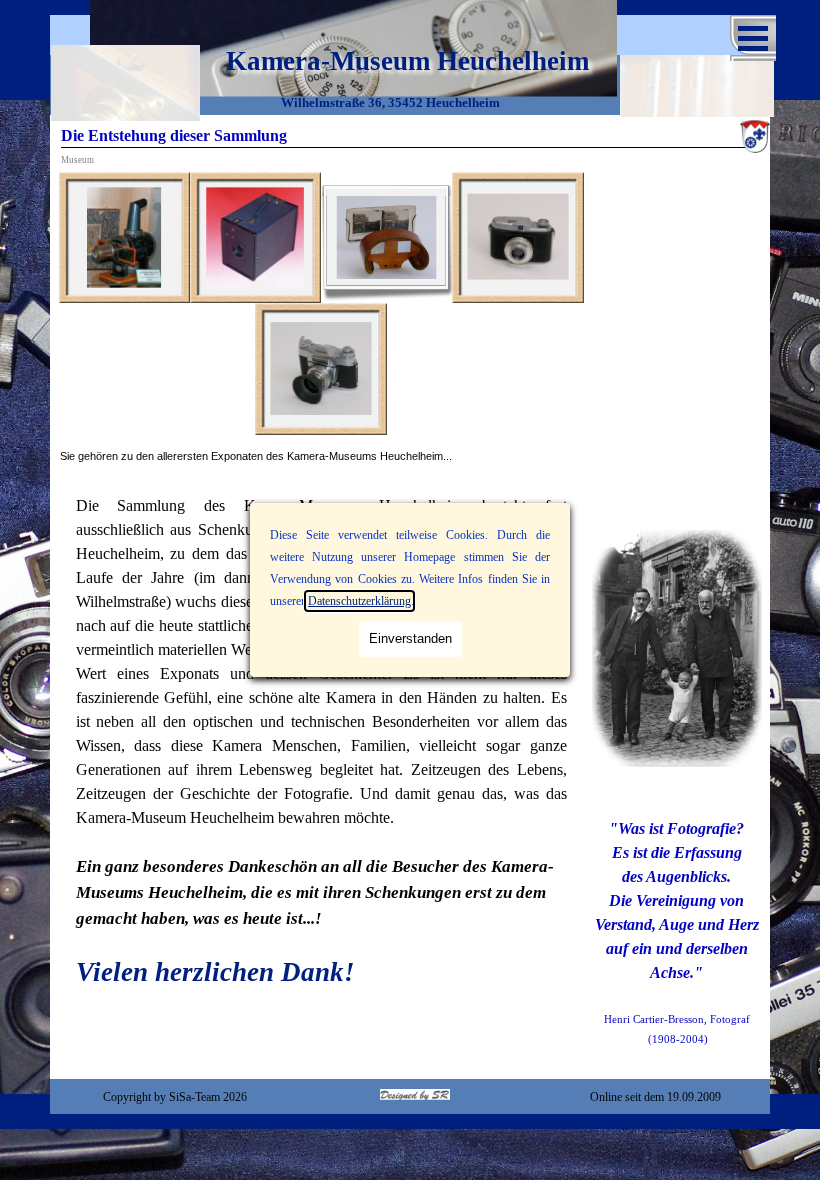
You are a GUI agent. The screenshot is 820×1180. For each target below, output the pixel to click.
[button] (124, 237)
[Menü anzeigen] (753, 38)
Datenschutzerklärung (359, 601)
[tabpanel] (321, 456)
